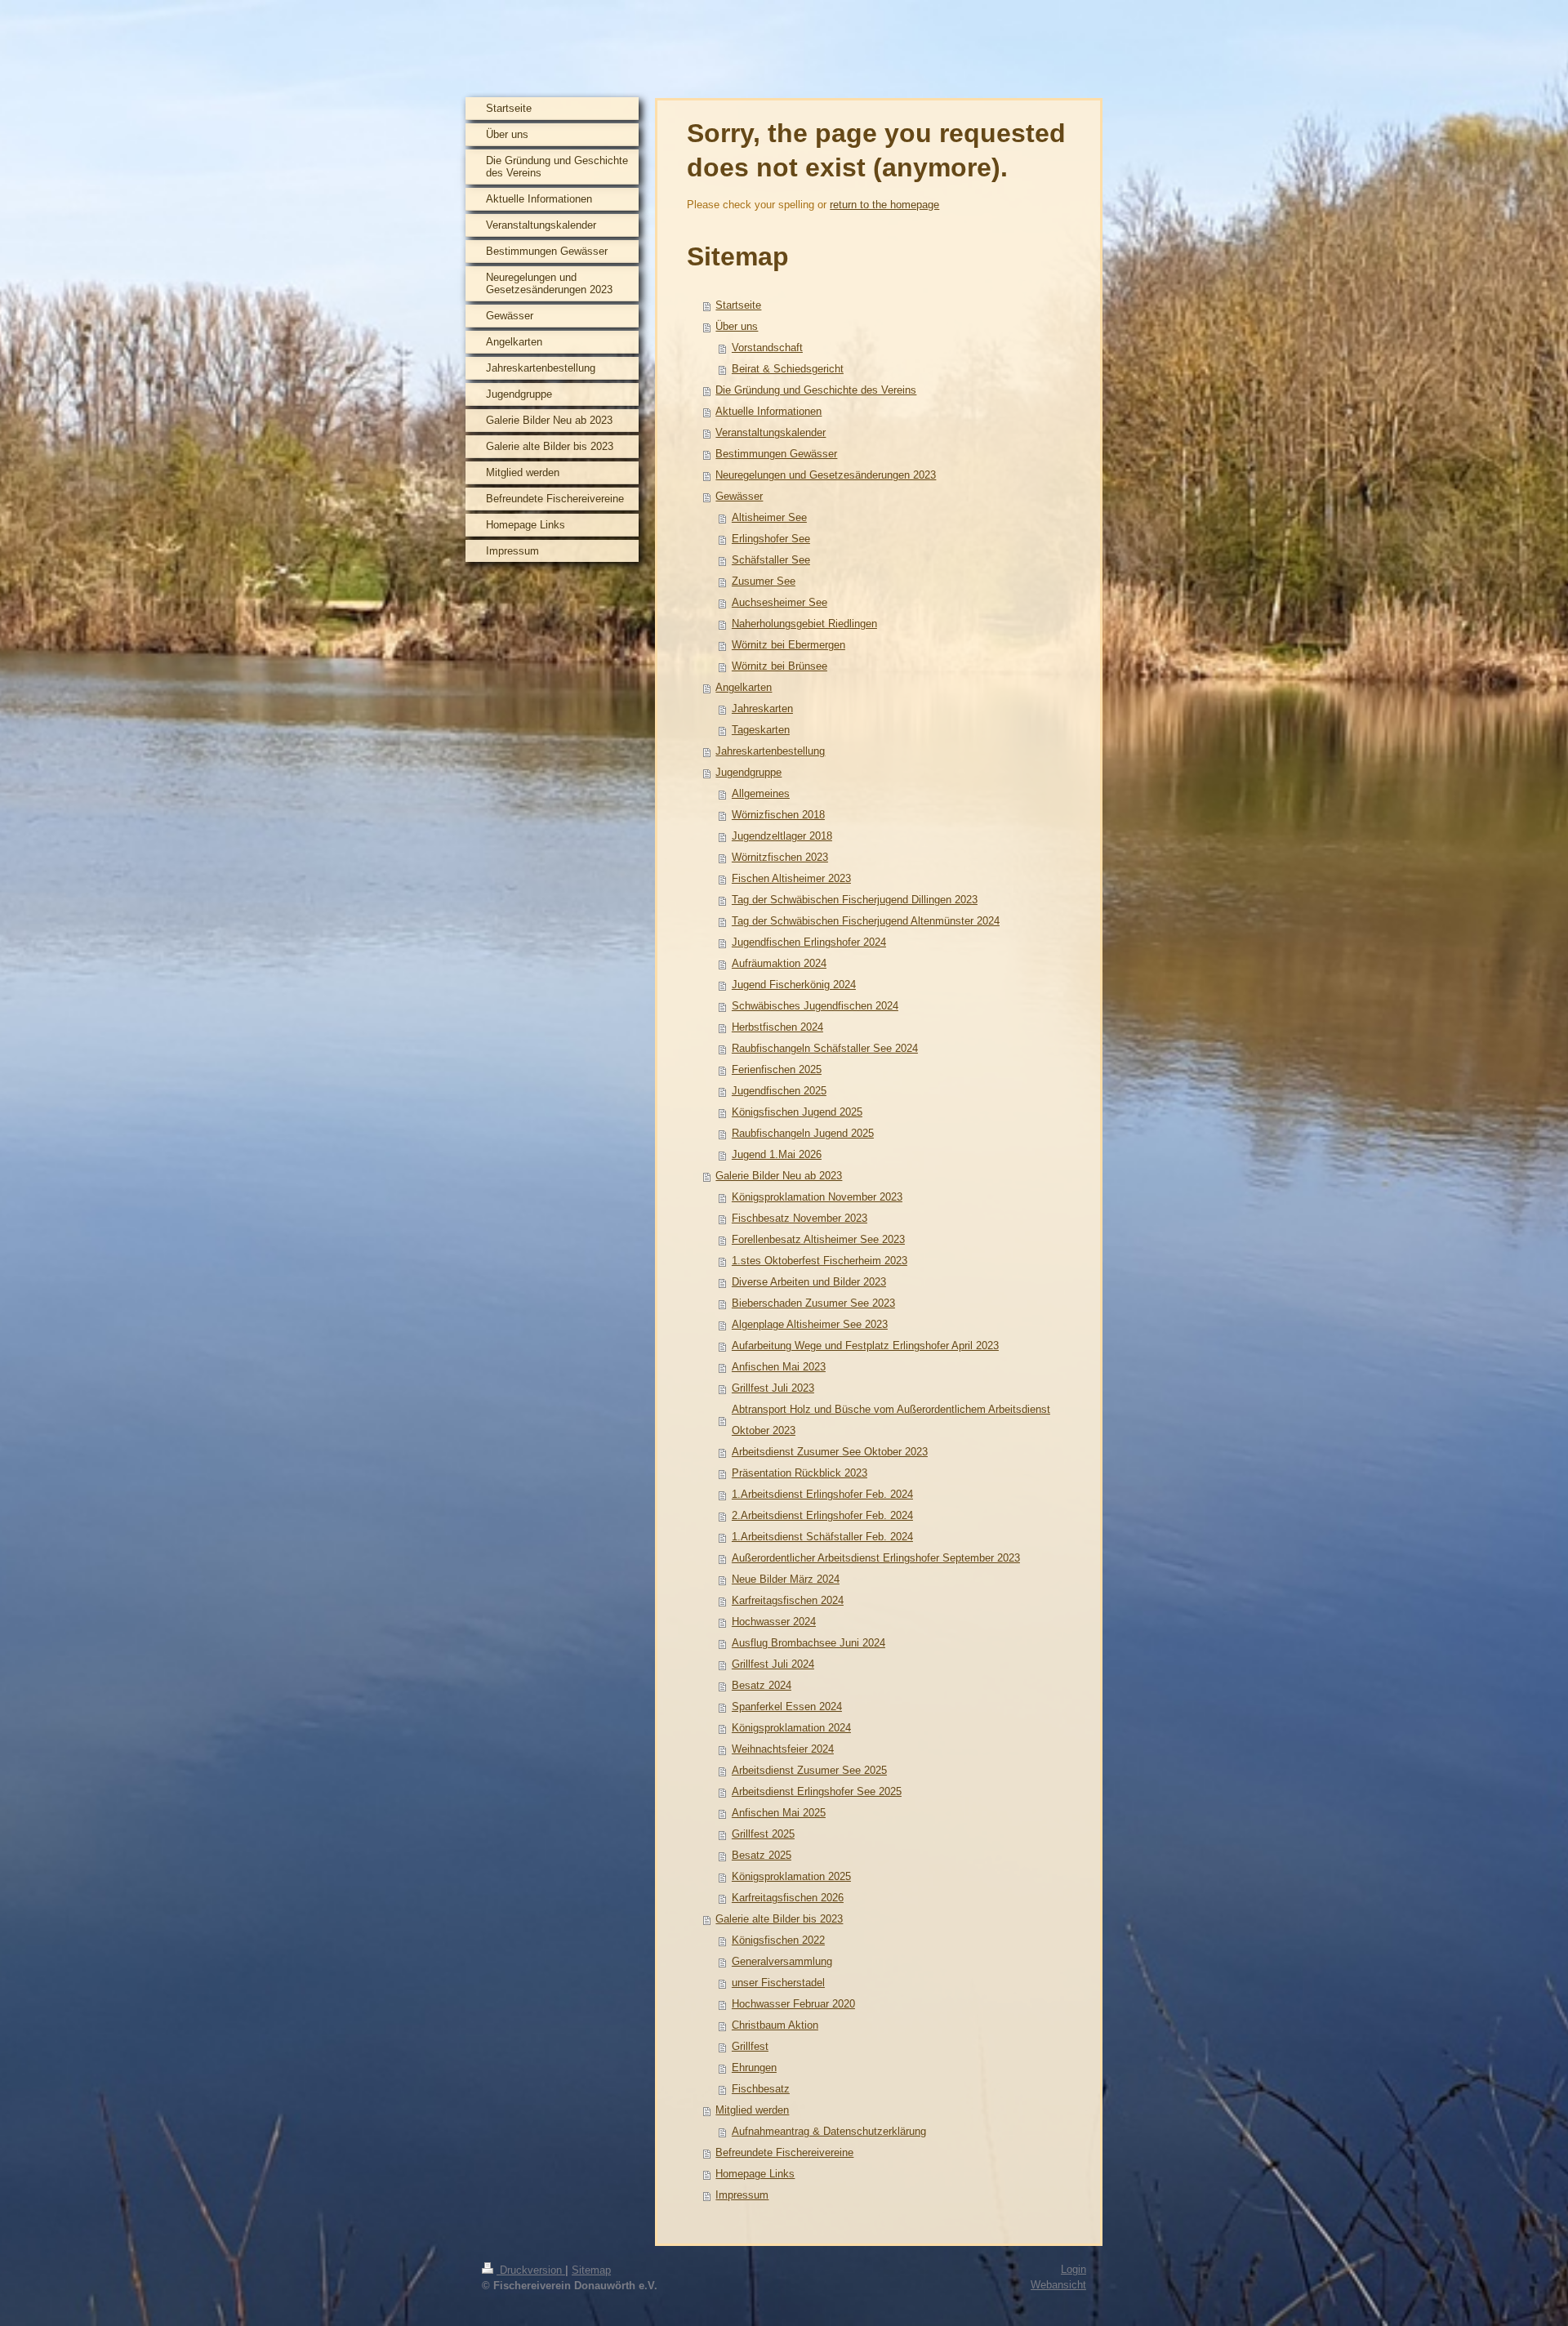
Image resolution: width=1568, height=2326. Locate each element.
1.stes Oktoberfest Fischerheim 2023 (820, 1261)
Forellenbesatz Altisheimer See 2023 (818, 1239)
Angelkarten (744, 687)
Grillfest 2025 (763, 1834)
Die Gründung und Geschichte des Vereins (816, 390)
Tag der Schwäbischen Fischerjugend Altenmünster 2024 (866, 921)
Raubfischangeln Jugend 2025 (803, 1133)
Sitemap (591, 2270)
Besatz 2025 (762, 1855)
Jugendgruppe (748, 772)
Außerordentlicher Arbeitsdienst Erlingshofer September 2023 (876, 1558)
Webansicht (1058, 2285)
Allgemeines (761, 793)
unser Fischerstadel (778, 1983)
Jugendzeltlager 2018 (782, 836)
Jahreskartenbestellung (770, 751)
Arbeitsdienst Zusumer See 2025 (809, 1770)
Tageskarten (761, 730)
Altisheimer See (769, 517)
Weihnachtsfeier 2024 (783, 1749)
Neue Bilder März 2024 (786, 1579)
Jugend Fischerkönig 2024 (794, 985)
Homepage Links (755, 2174)
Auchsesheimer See (780, 602)
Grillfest (750, 2046)
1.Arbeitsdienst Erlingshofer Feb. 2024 (822, 1494)
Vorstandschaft (767, 348)
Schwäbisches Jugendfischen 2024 (815, 1006)
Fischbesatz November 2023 (800, 1218)
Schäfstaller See (771, 560)
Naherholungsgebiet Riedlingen (804, 624)
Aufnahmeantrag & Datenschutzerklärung (829, 2131)
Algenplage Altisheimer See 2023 (810, 1324)
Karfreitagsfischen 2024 (788, 1600)
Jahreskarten (762, 708)
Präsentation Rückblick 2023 (800, 1473)
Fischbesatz (761, 2089)
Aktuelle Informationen (768, 411)
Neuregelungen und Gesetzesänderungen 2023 (826, 475)
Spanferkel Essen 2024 (787, 1707)
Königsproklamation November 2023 (817, 1197)
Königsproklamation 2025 (791, 1876)
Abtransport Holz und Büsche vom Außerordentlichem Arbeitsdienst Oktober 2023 (891, 1420)
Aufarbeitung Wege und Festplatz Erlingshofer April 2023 (865, 1346)
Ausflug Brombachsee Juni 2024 (808, 1643)
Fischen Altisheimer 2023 (791, 878)
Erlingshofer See (771, 539)
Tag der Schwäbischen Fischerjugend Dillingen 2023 (855, 900)
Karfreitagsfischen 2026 (788, 1898)
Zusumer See (764, 581)
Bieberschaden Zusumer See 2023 (813, 1303)
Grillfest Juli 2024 (773, 1664)
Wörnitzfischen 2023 (780, 857)
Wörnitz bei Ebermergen (788, 645)
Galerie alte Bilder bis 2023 (779, 1919)
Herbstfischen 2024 (777, 1027)
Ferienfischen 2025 (777, 1069)
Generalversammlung (782, 1961)
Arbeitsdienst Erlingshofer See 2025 (817, 1791)
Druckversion (531, 2270)
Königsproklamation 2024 (791, 1728)
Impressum (742, 2195)
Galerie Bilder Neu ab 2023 (779, 1176)
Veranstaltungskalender (771, 432)
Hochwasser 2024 (774, 1622)
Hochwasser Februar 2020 (793, 2004)
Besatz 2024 (762, 1685)
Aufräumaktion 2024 (779, 963)
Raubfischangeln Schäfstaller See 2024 (825, 1048)
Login (1074, 2269)
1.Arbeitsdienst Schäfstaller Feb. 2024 (822, 1537)
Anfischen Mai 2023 (779, 1367)
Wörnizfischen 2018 (778, 815)
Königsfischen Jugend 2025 (797, 1112)
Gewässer (739, 496)
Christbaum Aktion (775, 2025)
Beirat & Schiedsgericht (788, 369)
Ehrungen (754, 2068)
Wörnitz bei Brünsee (780, 666)
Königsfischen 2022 (778, 1940)
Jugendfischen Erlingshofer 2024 (809, 942)
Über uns (737, 326)
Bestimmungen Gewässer (776, 454)
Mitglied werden (752, 2110)
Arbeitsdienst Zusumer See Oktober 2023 (830, 1452)
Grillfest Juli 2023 (773, 1388)
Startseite (738, 305)
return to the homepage (884, 205)
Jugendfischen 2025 (779, 1091)
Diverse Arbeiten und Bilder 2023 (809, 1282)
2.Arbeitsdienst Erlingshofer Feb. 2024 (822, 1515)
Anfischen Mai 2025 (779, 1813)
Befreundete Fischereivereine (784, 2152)
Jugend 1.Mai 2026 (777, 1154)
